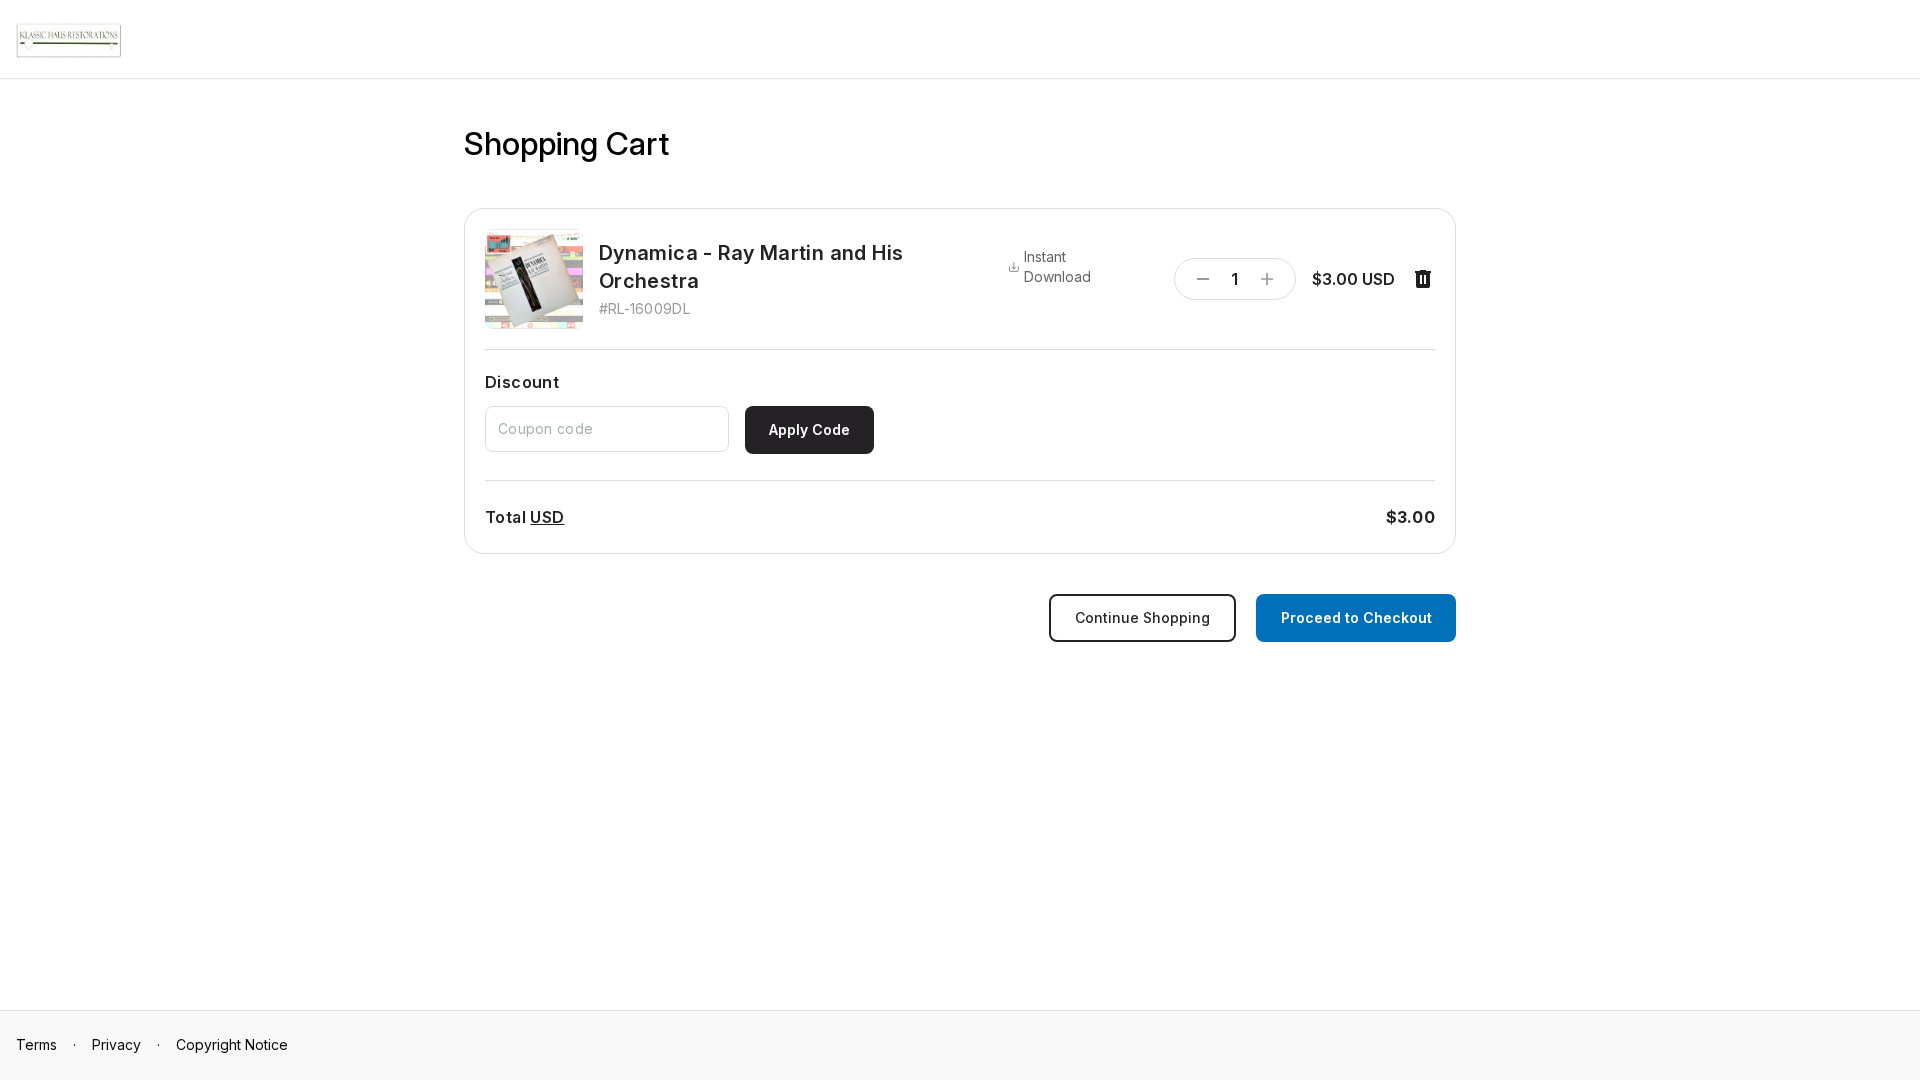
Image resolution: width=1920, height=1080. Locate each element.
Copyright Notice (232, 1044)
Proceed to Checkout (1356, 617)
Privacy (116, 1044)
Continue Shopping (1142, 617)
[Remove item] (1423, 279)
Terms (36, 1044)
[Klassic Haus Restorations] (68, 40)
